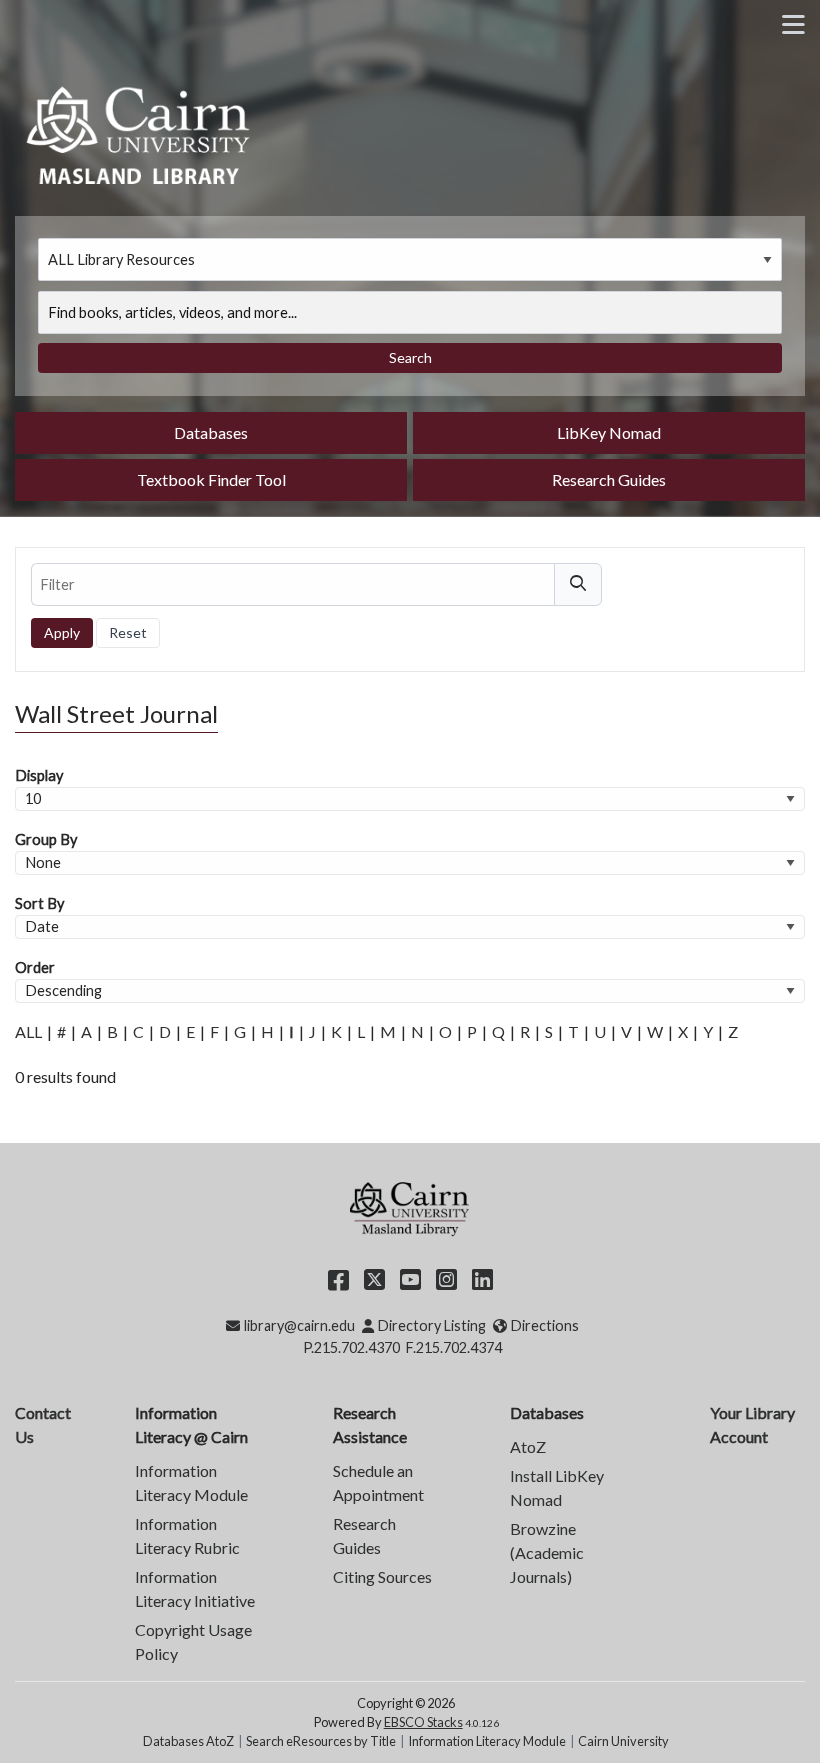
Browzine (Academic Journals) (547, 1552)
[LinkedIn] (482, 1278)
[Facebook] (338, 1278)
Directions (544, 1325)
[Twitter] (374, 1278)
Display (39, 775)
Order (35, 967)
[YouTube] (410, 1278)
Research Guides (609, 479)
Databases (211, 432)
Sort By (39, 903)
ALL (28, 1031)
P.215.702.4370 (351, 1347)
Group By (46, 839)
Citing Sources (382, 1576)
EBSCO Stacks (423, 1722)
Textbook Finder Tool (211, 479)
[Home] (140, 133)
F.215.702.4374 (454, 1347)
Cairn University (623, 1741)
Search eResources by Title (321, 1741)
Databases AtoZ (188, 1741)
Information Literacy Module (487, 1741)
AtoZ (528, 1446)
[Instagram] (446, 1278)
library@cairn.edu (299, 1325)
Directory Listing (431, 1325)
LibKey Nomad (609, 432)
